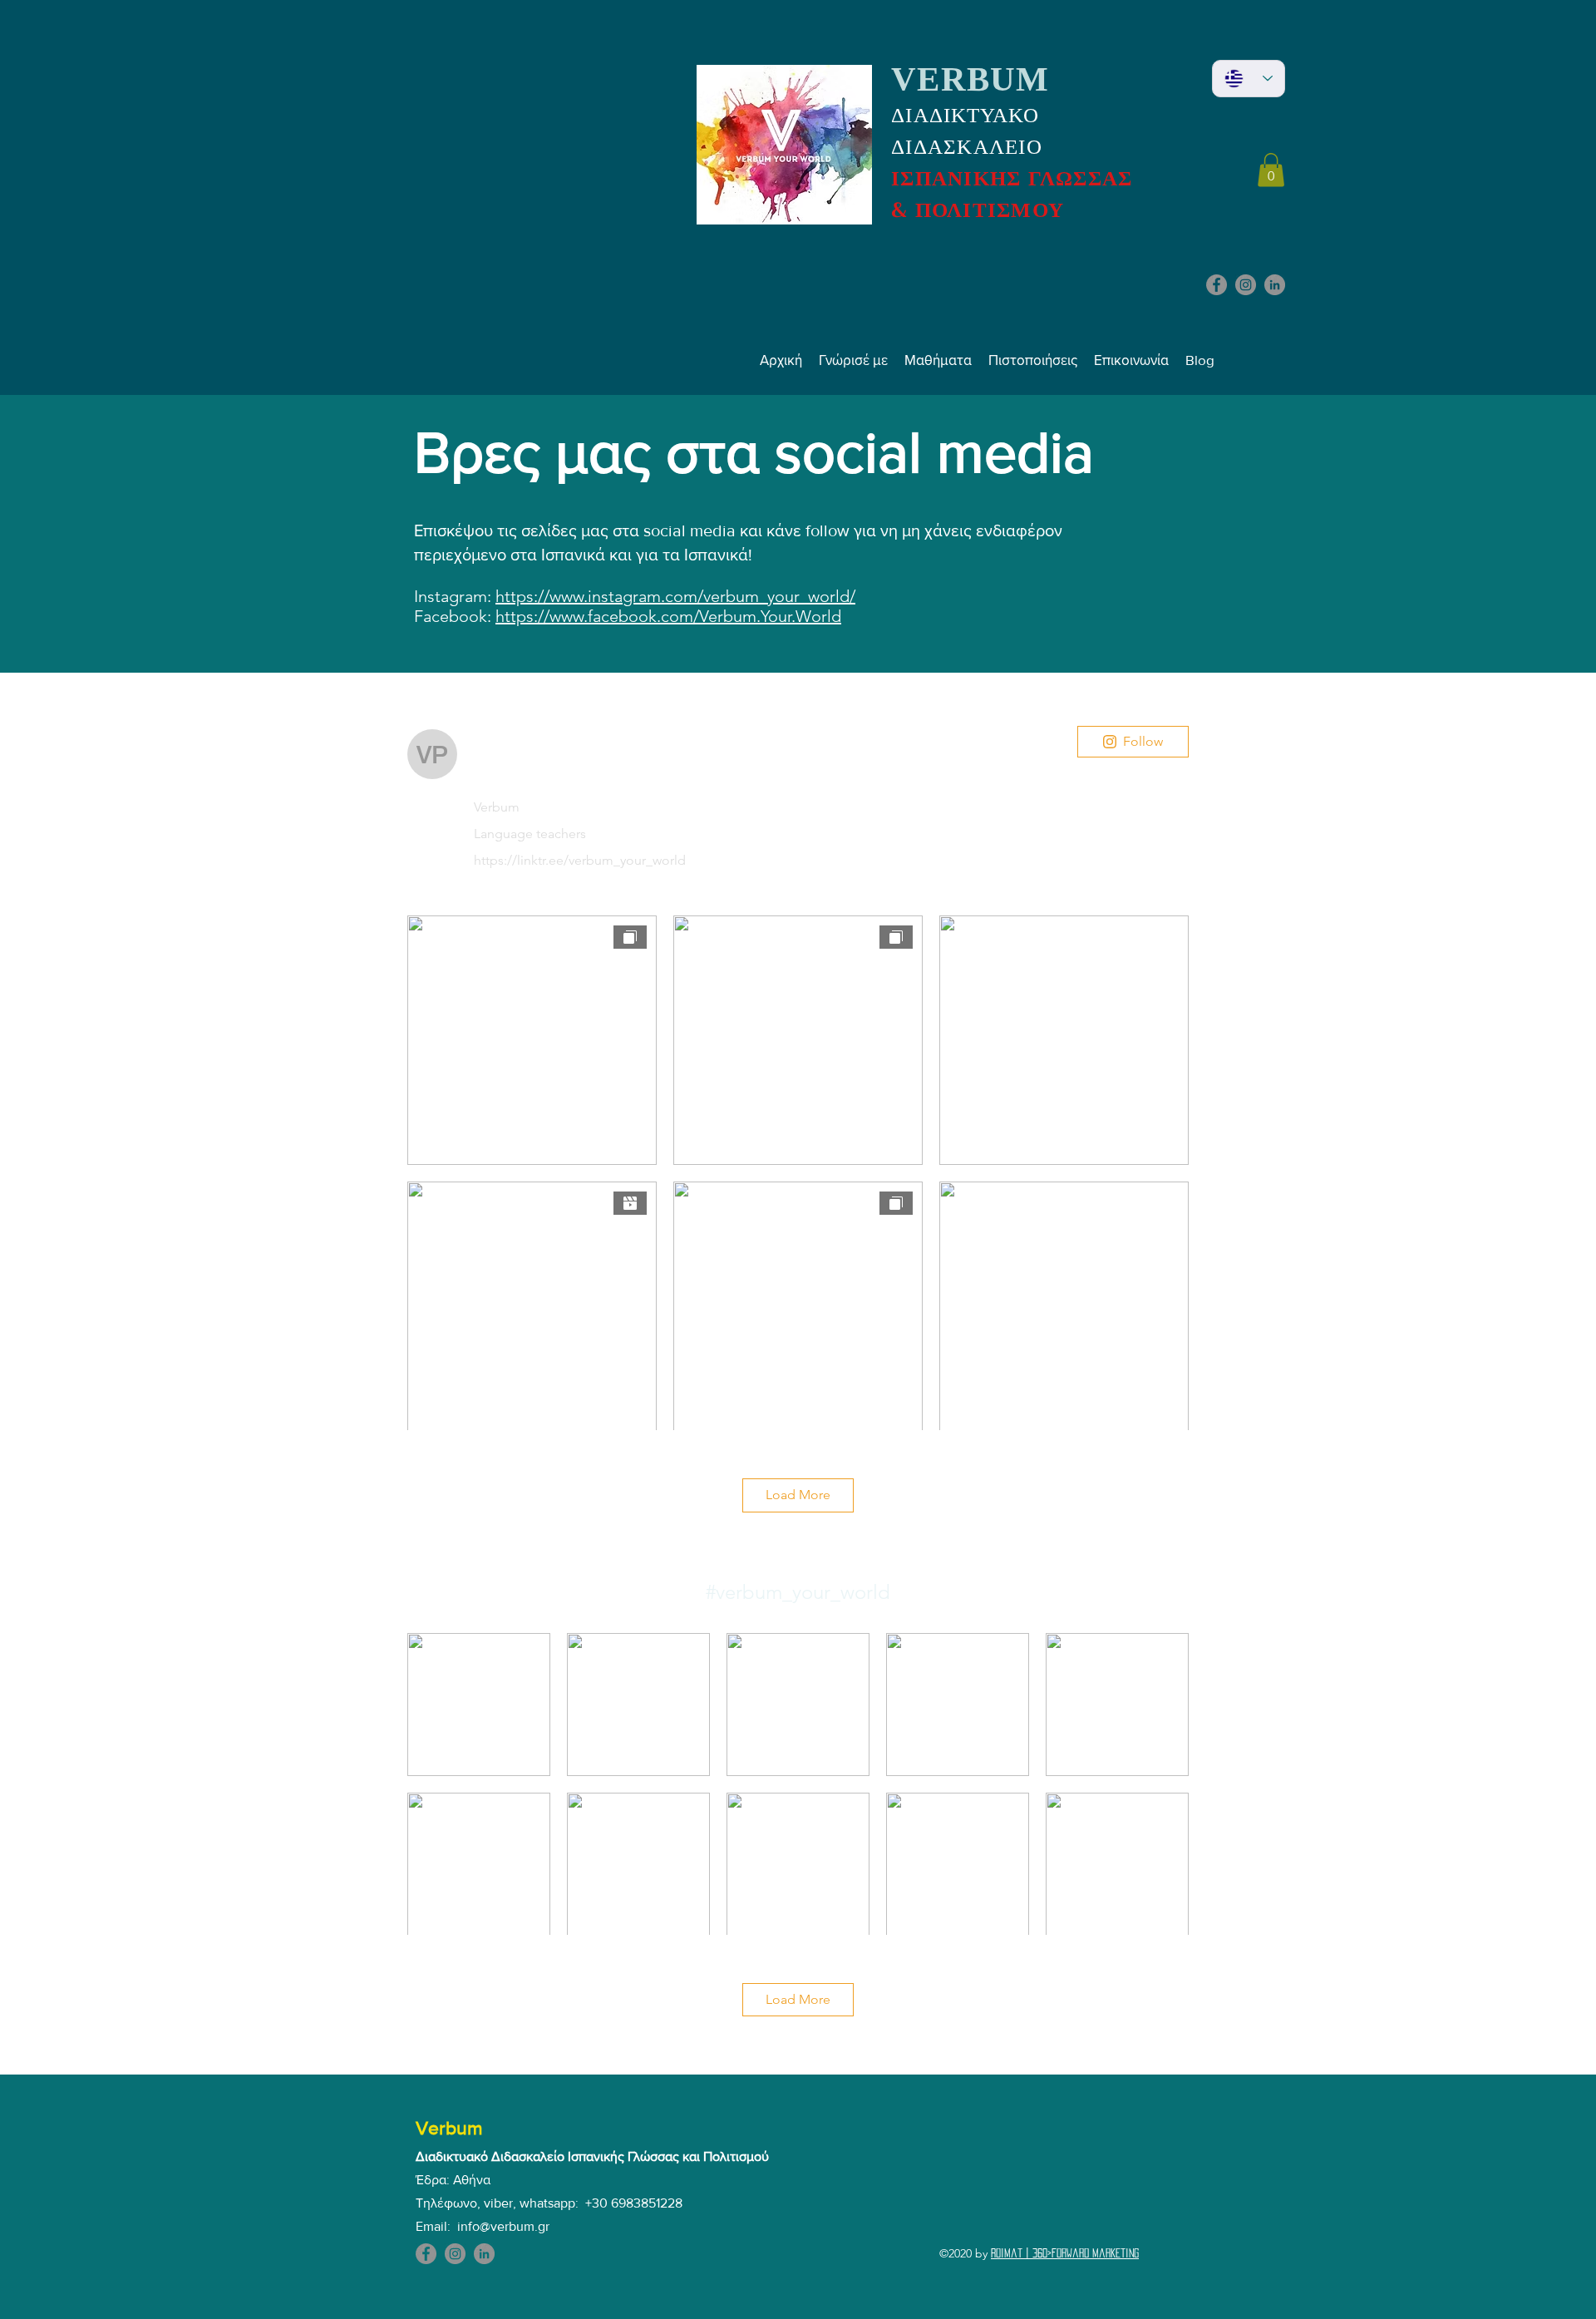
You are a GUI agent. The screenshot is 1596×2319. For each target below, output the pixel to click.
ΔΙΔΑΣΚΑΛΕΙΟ (967, 147)
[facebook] (1217, 285)
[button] (1271, 170)
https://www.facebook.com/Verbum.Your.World (668, 616)
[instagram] (1246, 285)
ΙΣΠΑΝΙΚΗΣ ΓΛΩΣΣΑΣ (1012, 178)
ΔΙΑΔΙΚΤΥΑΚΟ (965, 115)
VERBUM (970, 79)
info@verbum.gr (503, 2226)
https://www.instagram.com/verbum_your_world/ (675, 596)
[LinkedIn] (1275, 285)
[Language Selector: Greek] (1249, 79)
